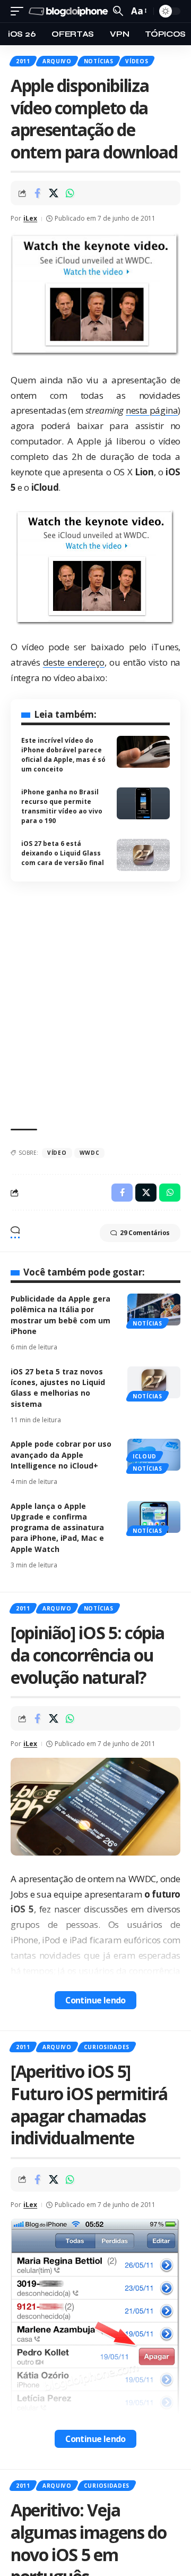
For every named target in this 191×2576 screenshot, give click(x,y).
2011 (23, 61)
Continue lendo (95, 2000)
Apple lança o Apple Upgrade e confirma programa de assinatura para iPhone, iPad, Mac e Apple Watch (57, 1528)
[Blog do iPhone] (70, 11)
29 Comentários (145, 1233)
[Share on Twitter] (54, 193)
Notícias (99, 61)
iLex (30, 218)
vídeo (57, 1153)
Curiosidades (107, 2047)
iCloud (145, 1456)
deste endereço (74, 662)
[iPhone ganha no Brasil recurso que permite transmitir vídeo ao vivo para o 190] (143, 803)
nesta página (152, 410)
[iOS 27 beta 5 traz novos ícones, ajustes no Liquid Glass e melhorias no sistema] (154, 1382)
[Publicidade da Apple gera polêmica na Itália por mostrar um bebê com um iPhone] (154, 1310)
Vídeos (137, 61)
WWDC (90, 1153)
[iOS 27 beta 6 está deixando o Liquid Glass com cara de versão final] (143, 855)
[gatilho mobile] (20, 11)
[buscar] (118, 11)
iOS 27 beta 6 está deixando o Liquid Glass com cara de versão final (63, 853)
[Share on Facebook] (37, 193)
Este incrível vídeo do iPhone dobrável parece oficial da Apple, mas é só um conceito (63, 755)
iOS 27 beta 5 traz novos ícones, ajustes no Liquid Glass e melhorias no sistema (58, 1388)
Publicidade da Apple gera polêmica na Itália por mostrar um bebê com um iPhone (60, 1315)
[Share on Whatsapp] (70, 193)
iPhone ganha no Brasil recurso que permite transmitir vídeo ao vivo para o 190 (62, 806)
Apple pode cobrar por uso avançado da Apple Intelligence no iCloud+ (61, 1455)
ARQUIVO (57, 61)
